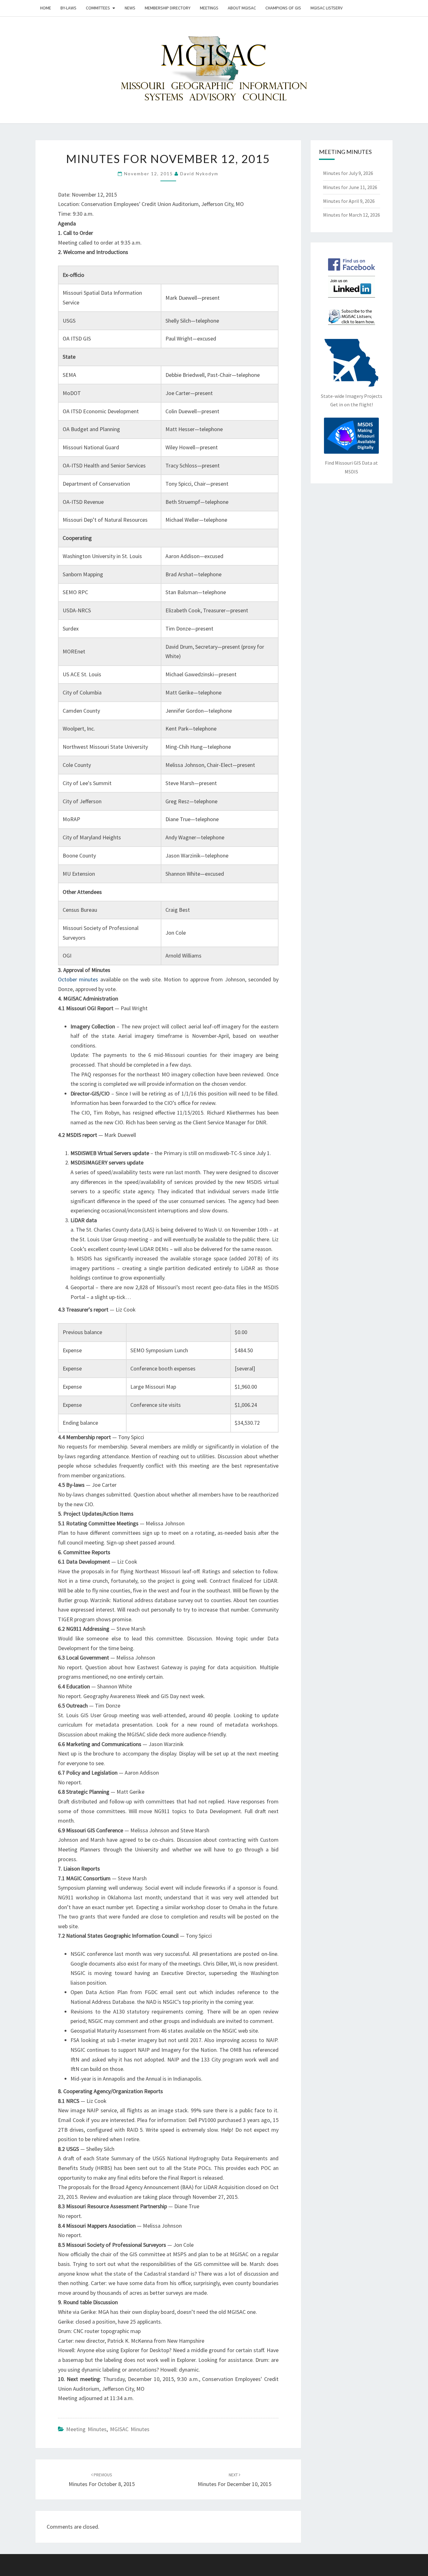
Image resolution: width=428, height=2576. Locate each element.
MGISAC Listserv (326, 8)
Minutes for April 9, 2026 (349, 201)
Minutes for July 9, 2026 (348, 173)
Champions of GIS (283, 8)
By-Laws (68, 8)
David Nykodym (199, 174)
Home (46, 8)
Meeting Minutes (86, 2429)
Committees (98, 8)
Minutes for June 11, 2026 (350, 187)
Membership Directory (168, 8)
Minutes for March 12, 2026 (352, 215)
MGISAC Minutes (130, 2429)
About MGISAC (242, 8)
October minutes (78, 979)
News (130, 8)
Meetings (209, 8)
